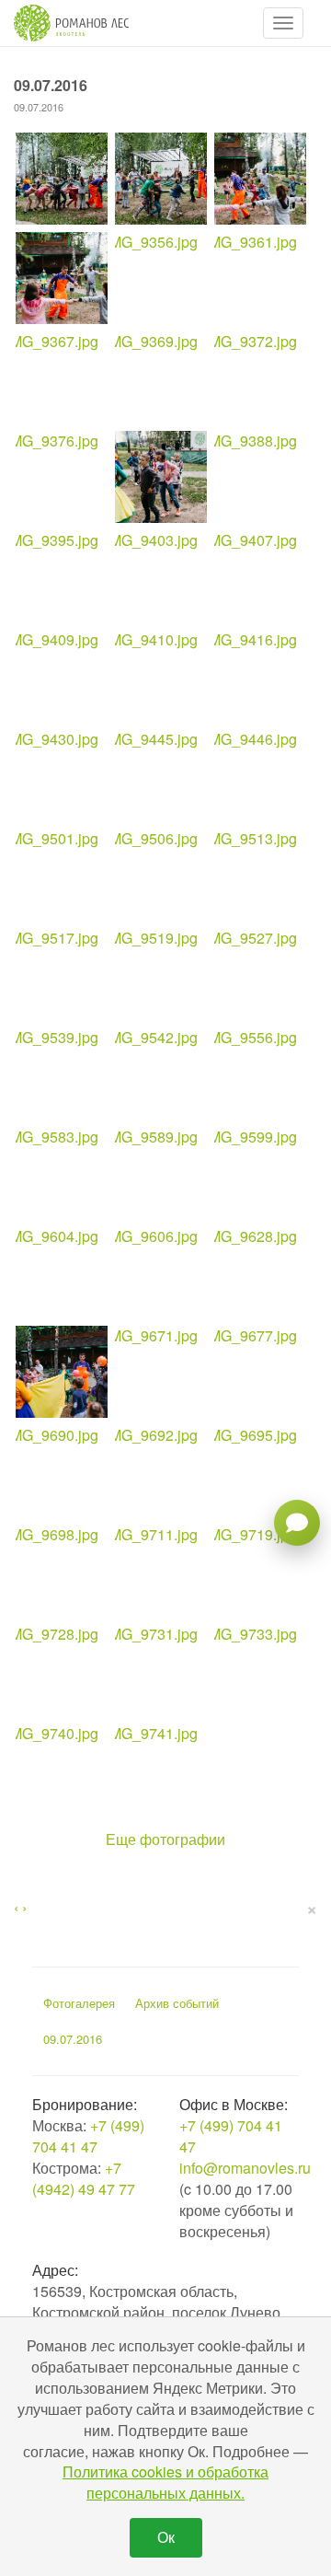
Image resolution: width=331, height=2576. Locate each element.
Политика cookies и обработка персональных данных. (165, 2482)
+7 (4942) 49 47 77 (84, 2178)
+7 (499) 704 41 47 (88, 2136)
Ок (166, 2537)
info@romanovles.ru (245, 2168)
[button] (283, 23)
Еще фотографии (165, 1839)
